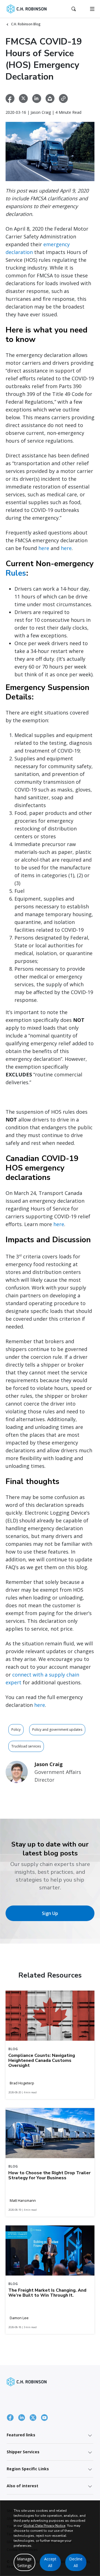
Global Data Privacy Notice (44, 2526)
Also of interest (22, 2486)
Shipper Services (23, 2452)
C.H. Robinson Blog (26, 24)
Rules (16, 573)
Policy (16, 1730)
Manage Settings (24, 2562)
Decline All (76, 2562)
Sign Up (50, 1913)
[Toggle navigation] (92, 9)
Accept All (50, 2562)
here (44, 548)
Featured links (21, 2435)
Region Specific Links (28, 2469)
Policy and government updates (57, 1730)
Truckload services (26, 1746)
